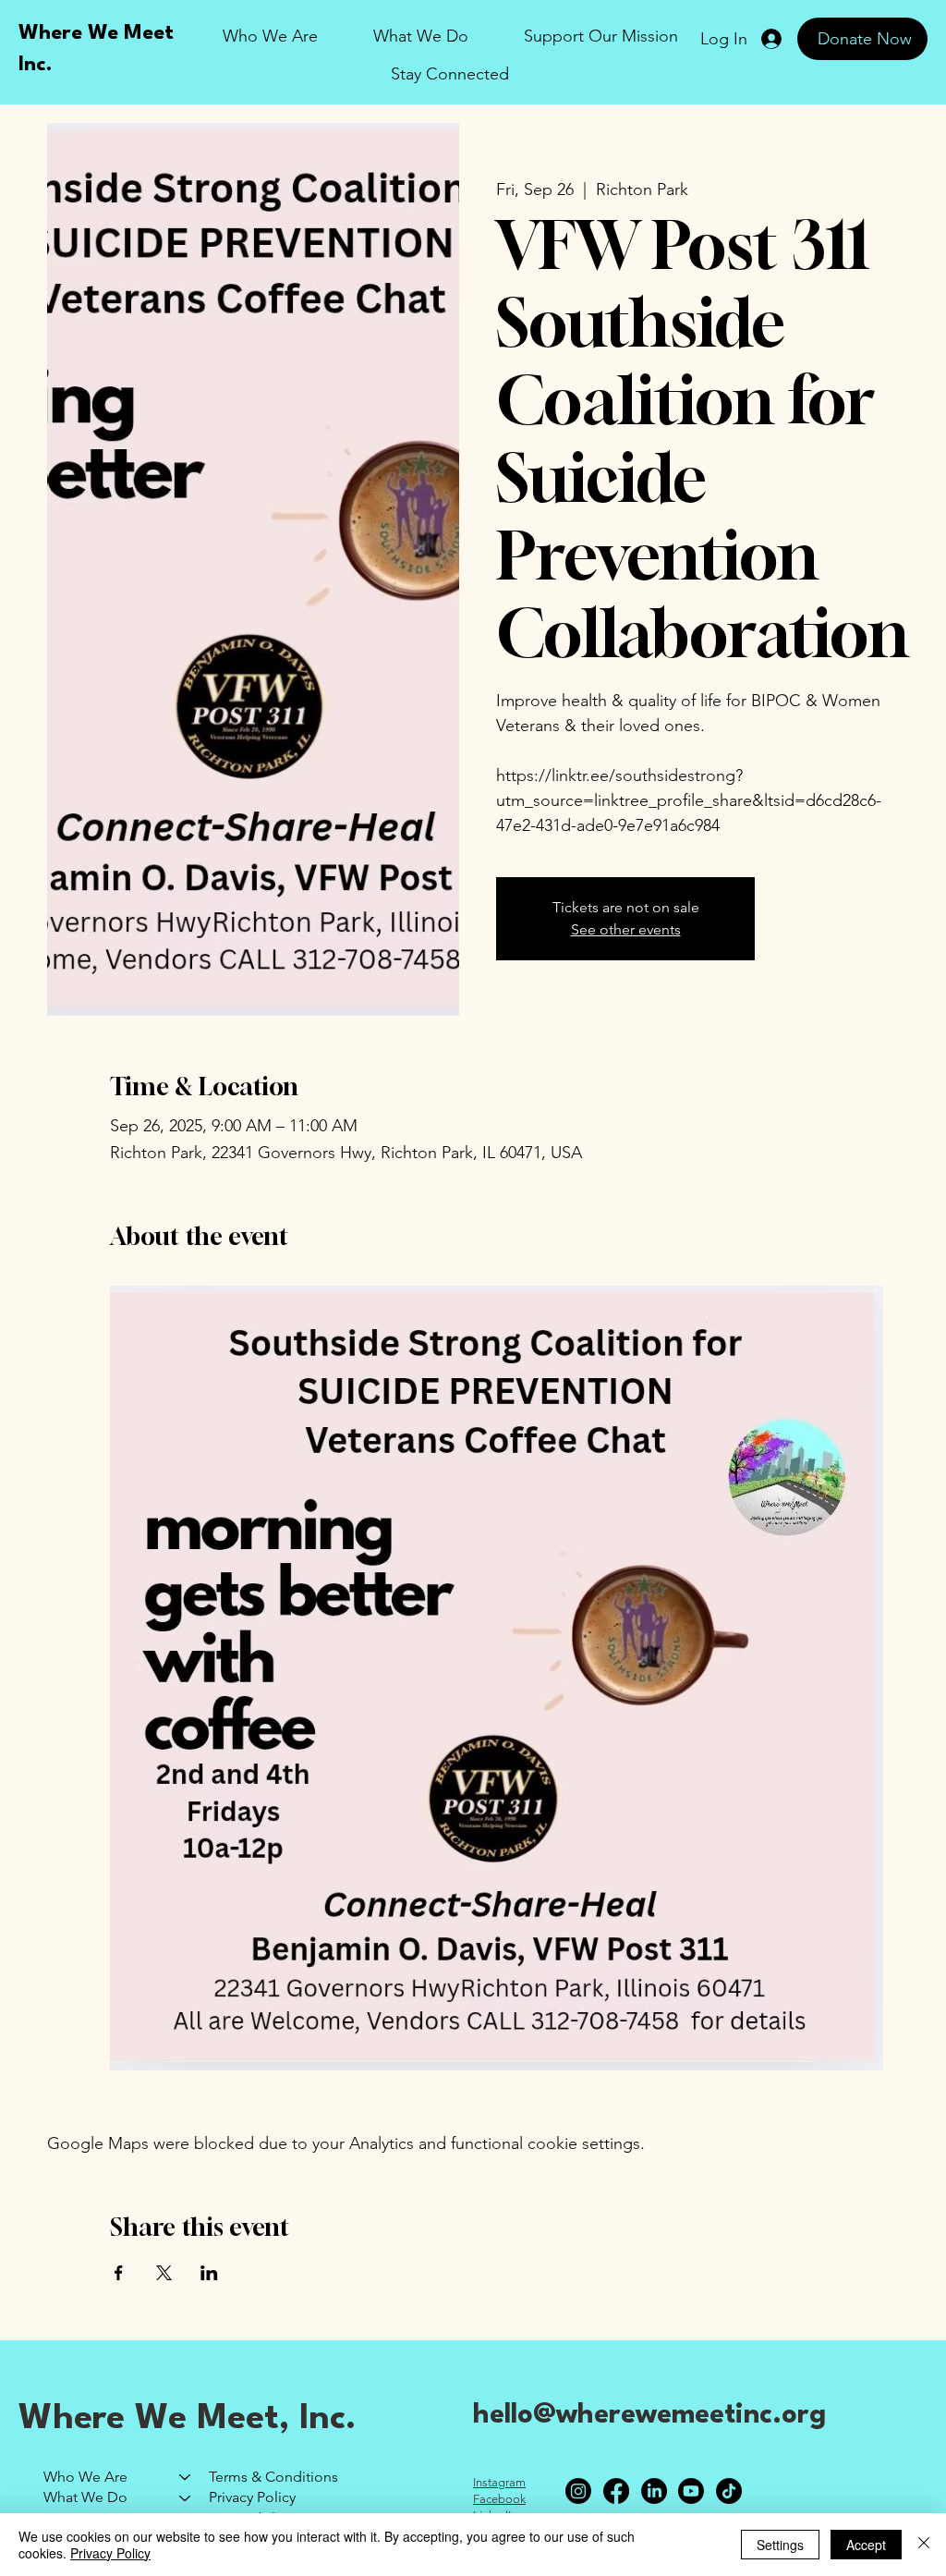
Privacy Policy (252, 2497)
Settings (780, 2545)
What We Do (85, 2497)
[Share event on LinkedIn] (209, 2273)
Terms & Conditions (273, 2477)
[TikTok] (729, 2491)
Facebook (499, 2499)
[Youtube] (691, 2491)
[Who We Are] (186, 2477)
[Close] (924, 2545)
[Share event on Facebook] (119, 2273)
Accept (866, 2545)
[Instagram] (578, 2491)
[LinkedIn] (654, 2491)
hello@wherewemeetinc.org (649, 2416)
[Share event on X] (164, 2273)
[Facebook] (616, 2491)
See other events (626, 929)
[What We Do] (186, 2497)
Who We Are (85, 2477)
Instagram (499, 2482)
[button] (601, 37)
